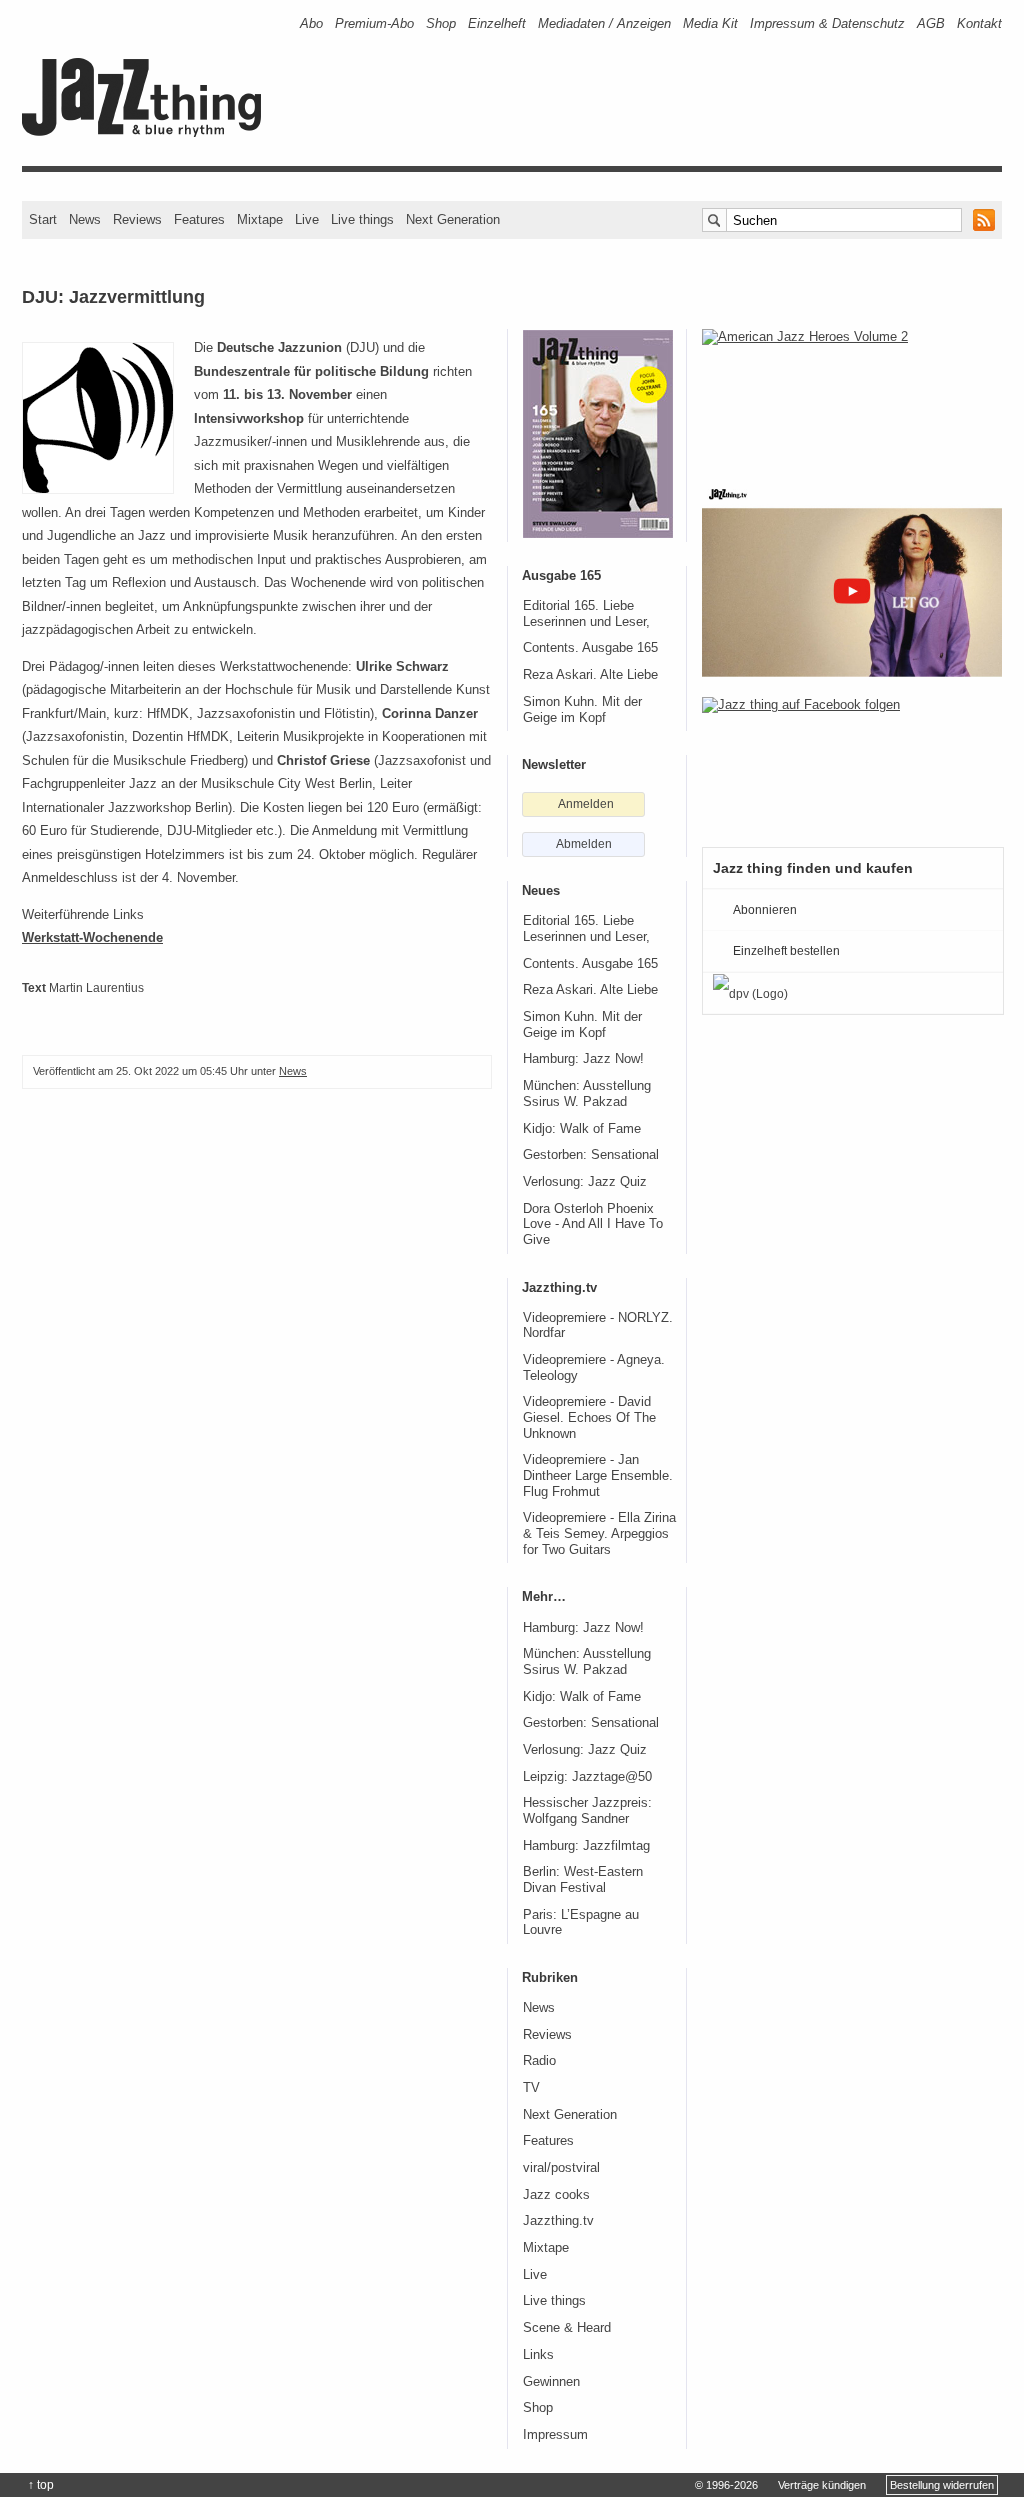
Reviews (137, 219)
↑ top (41, 2485)
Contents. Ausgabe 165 (590, 648)
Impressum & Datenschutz (827, 23)
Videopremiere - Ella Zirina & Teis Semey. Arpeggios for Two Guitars (599, 1533)
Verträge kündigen (822, 2485)
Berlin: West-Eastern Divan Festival (583, 1880)
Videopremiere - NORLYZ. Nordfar (598, 1326)
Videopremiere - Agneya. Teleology (594, 1368)
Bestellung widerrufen (942, 2485)
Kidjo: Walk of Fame (582, 1129)
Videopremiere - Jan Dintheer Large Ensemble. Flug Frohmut (598, 1475)
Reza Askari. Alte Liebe (590, 675)
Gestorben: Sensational (591, 1155)
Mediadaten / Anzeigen (604, 23)
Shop (441, 23)
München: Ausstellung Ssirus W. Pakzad (587, 1094)
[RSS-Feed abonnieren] (984, 220)
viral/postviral (561, 2168)
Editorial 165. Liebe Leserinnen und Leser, (586, 614)
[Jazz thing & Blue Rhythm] (148, 132)
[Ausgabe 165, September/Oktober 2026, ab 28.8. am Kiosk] (598, 434)
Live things (362, 219)
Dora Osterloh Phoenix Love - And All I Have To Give (593, 1224)
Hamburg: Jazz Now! (583, 1059)
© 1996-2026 (726, 2485)
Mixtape (260, 219)
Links (538, 2355)
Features (199, 219)
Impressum (555, 2435)
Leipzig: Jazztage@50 (587, 1777)
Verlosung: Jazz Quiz (585, 1182)
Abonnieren (765, 910)
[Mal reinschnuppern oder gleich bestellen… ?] (852, 394)
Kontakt (979, 23)
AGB (931, 23)
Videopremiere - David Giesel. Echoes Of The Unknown (589, 1417)
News (85, 219)
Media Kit (710, 23)
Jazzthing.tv (558, 2221)
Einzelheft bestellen (786, 951)
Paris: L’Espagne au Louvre (581, 1923)
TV (531, 2088)
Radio (539, 2061)
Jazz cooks (556, 2195)
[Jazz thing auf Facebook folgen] (852, 762)
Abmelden (584, 844)
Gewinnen (551, 2382)
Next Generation (453, 219)
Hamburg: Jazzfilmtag (586, 1846)
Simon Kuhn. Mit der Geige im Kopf (582, 710)
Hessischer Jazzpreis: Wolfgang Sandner (587, 1811)
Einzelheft (497, 23)
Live (307, 219)
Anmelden (586, 804)
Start (43, 219)
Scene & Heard (567, 2328)
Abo (311, 23)
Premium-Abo (374, 23)
